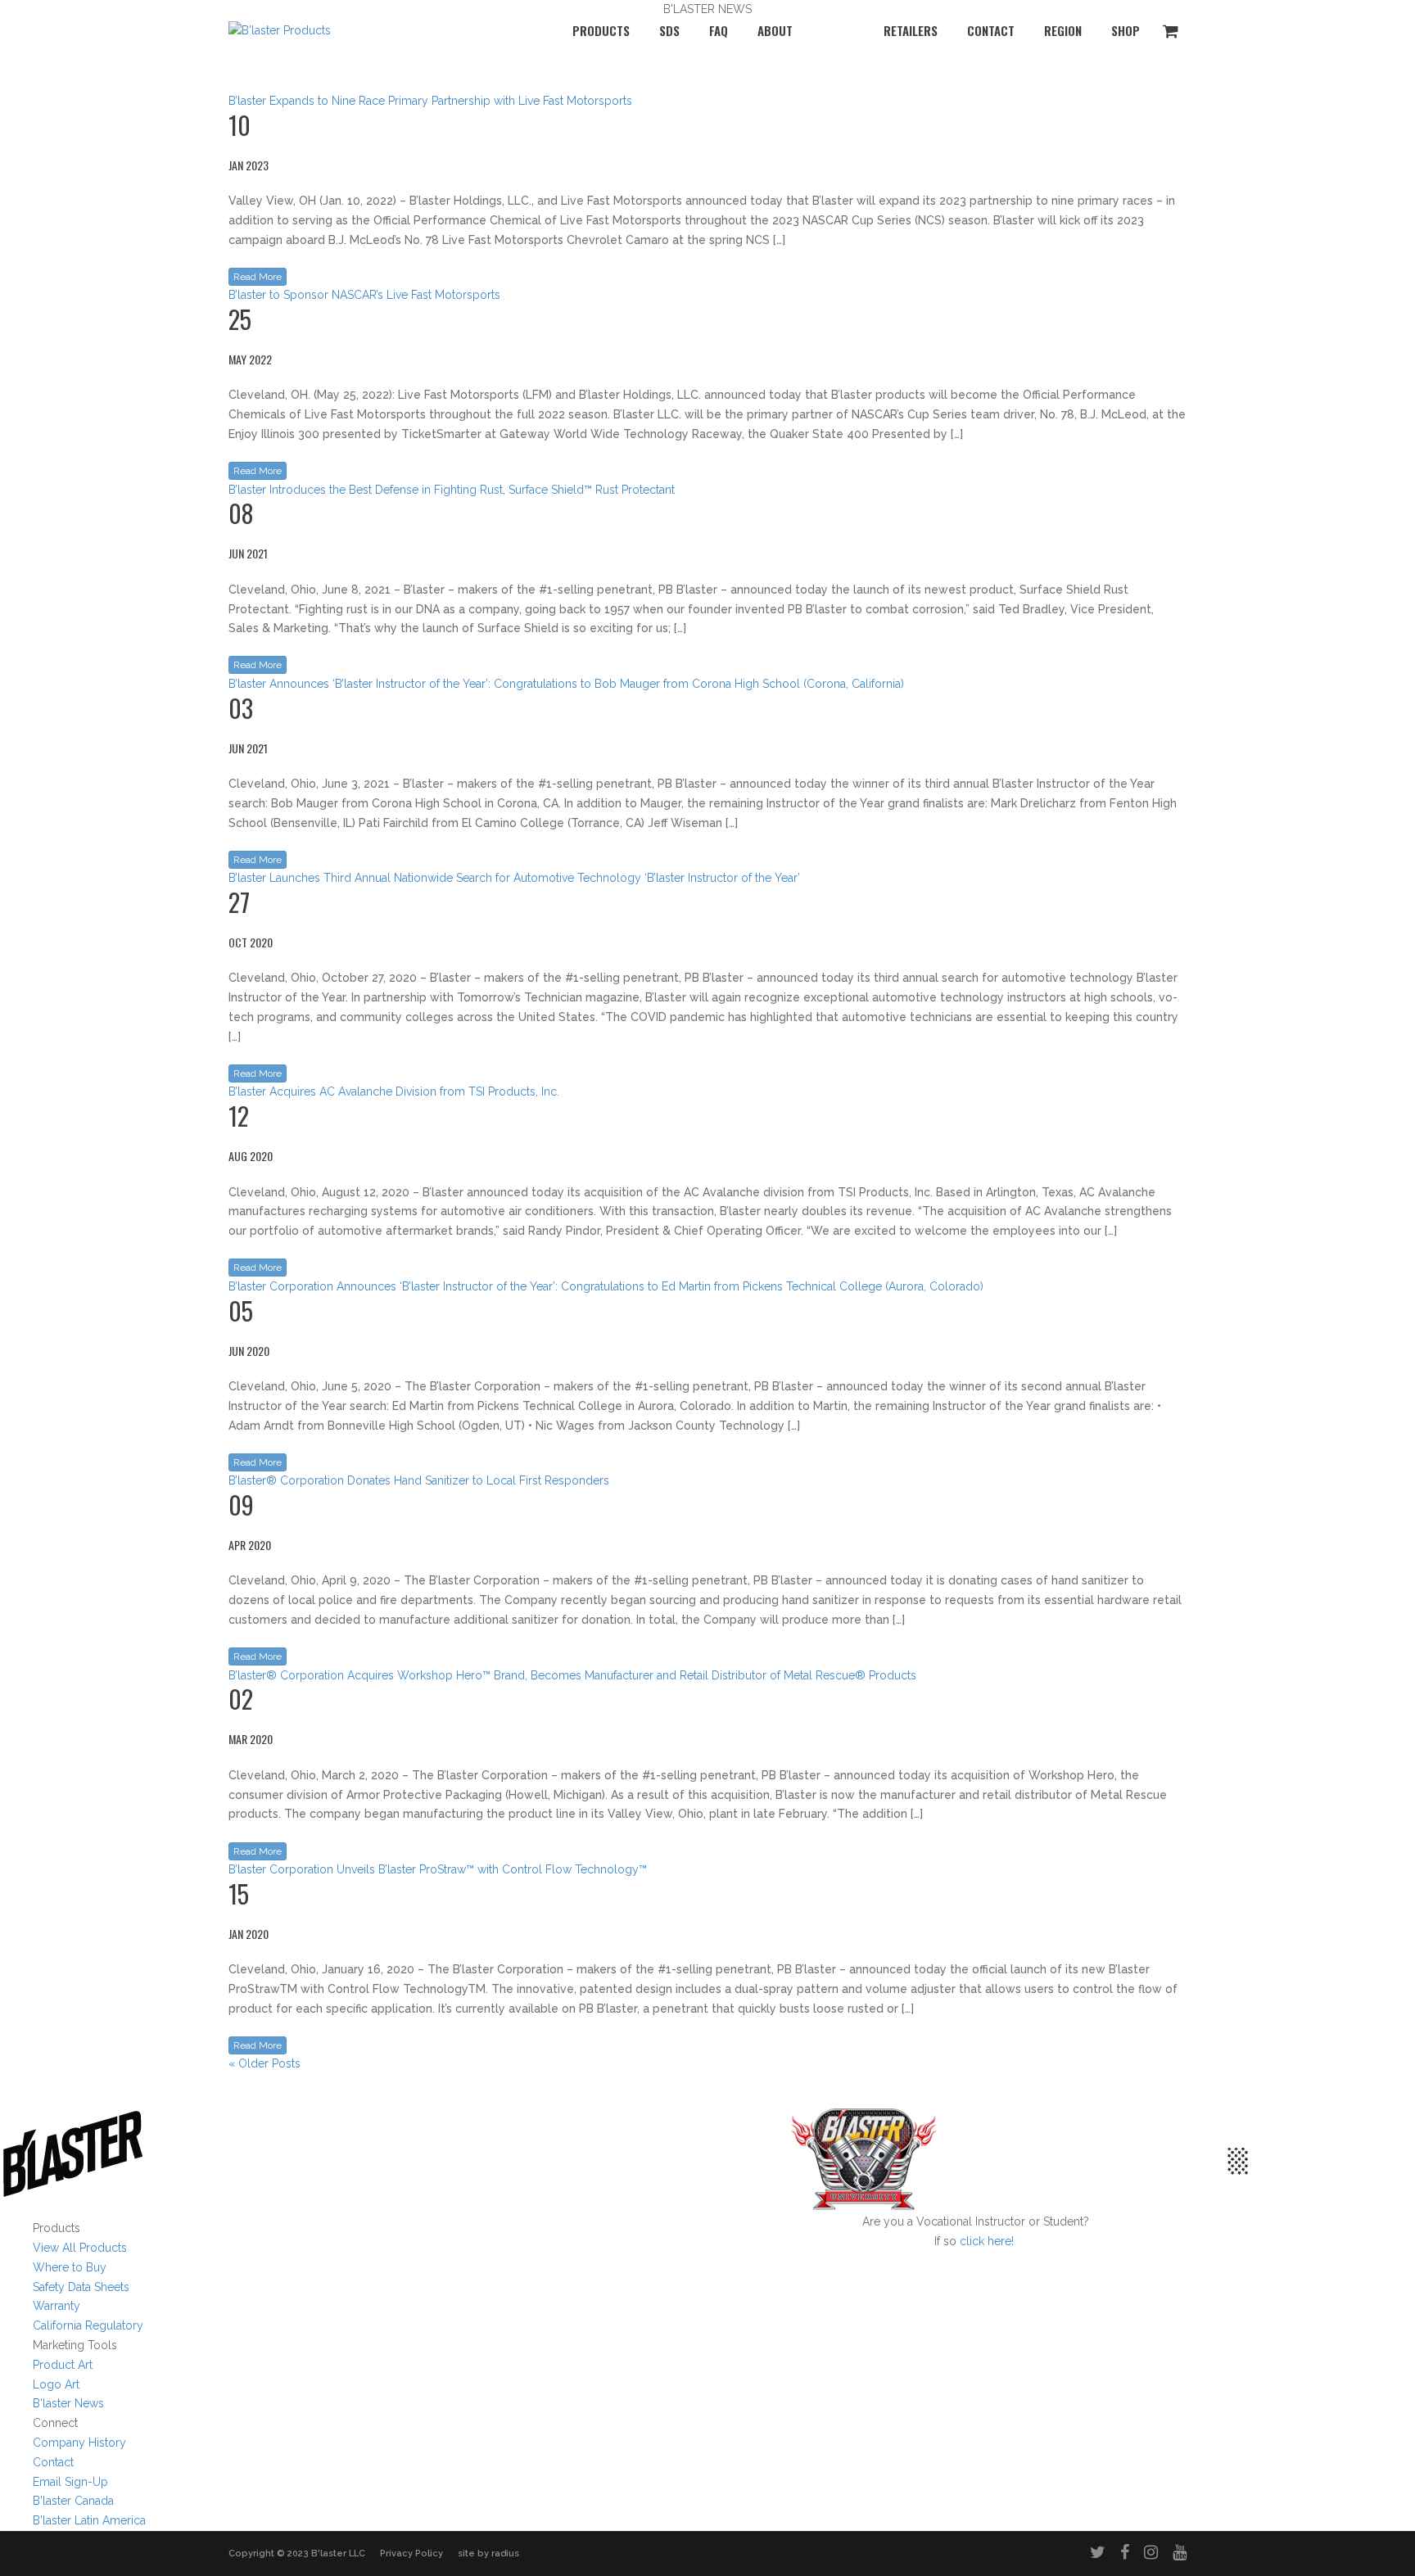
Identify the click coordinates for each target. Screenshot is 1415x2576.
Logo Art (56, 2384)
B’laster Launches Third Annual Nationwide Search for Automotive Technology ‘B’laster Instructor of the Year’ (514, 878)
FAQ (719, 30)
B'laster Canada (73, 2501)
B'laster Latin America (89, 2520)
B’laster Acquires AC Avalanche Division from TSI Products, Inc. (394, 1091)
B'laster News (68, 2403)
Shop (1126, 30)
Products (601, 30)
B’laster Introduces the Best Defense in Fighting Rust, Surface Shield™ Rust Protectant (452, 490)
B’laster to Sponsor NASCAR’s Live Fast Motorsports (364, 295)
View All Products (80, 2248)
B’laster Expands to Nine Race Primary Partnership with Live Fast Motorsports (430, 101)
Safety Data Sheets (81, 2287)
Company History (79, 2443)
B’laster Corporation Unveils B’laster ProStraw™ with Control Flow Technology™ (438, 1869)
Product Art (63, 2365)
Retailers (911, 30)
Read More (258, 277)
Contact (991, 30)
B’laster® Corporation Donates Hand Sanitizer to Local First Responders (419, 1480)
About (775, 30)
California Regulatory (88, 2325)
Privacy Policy (411, 2553)
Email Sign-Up (70, 2482)
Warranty (57, 2306)
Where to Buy (70, 2267)
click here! (987, 2241)
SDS (669, 30)
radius (505, 2553)
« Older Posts (264, 2063)
